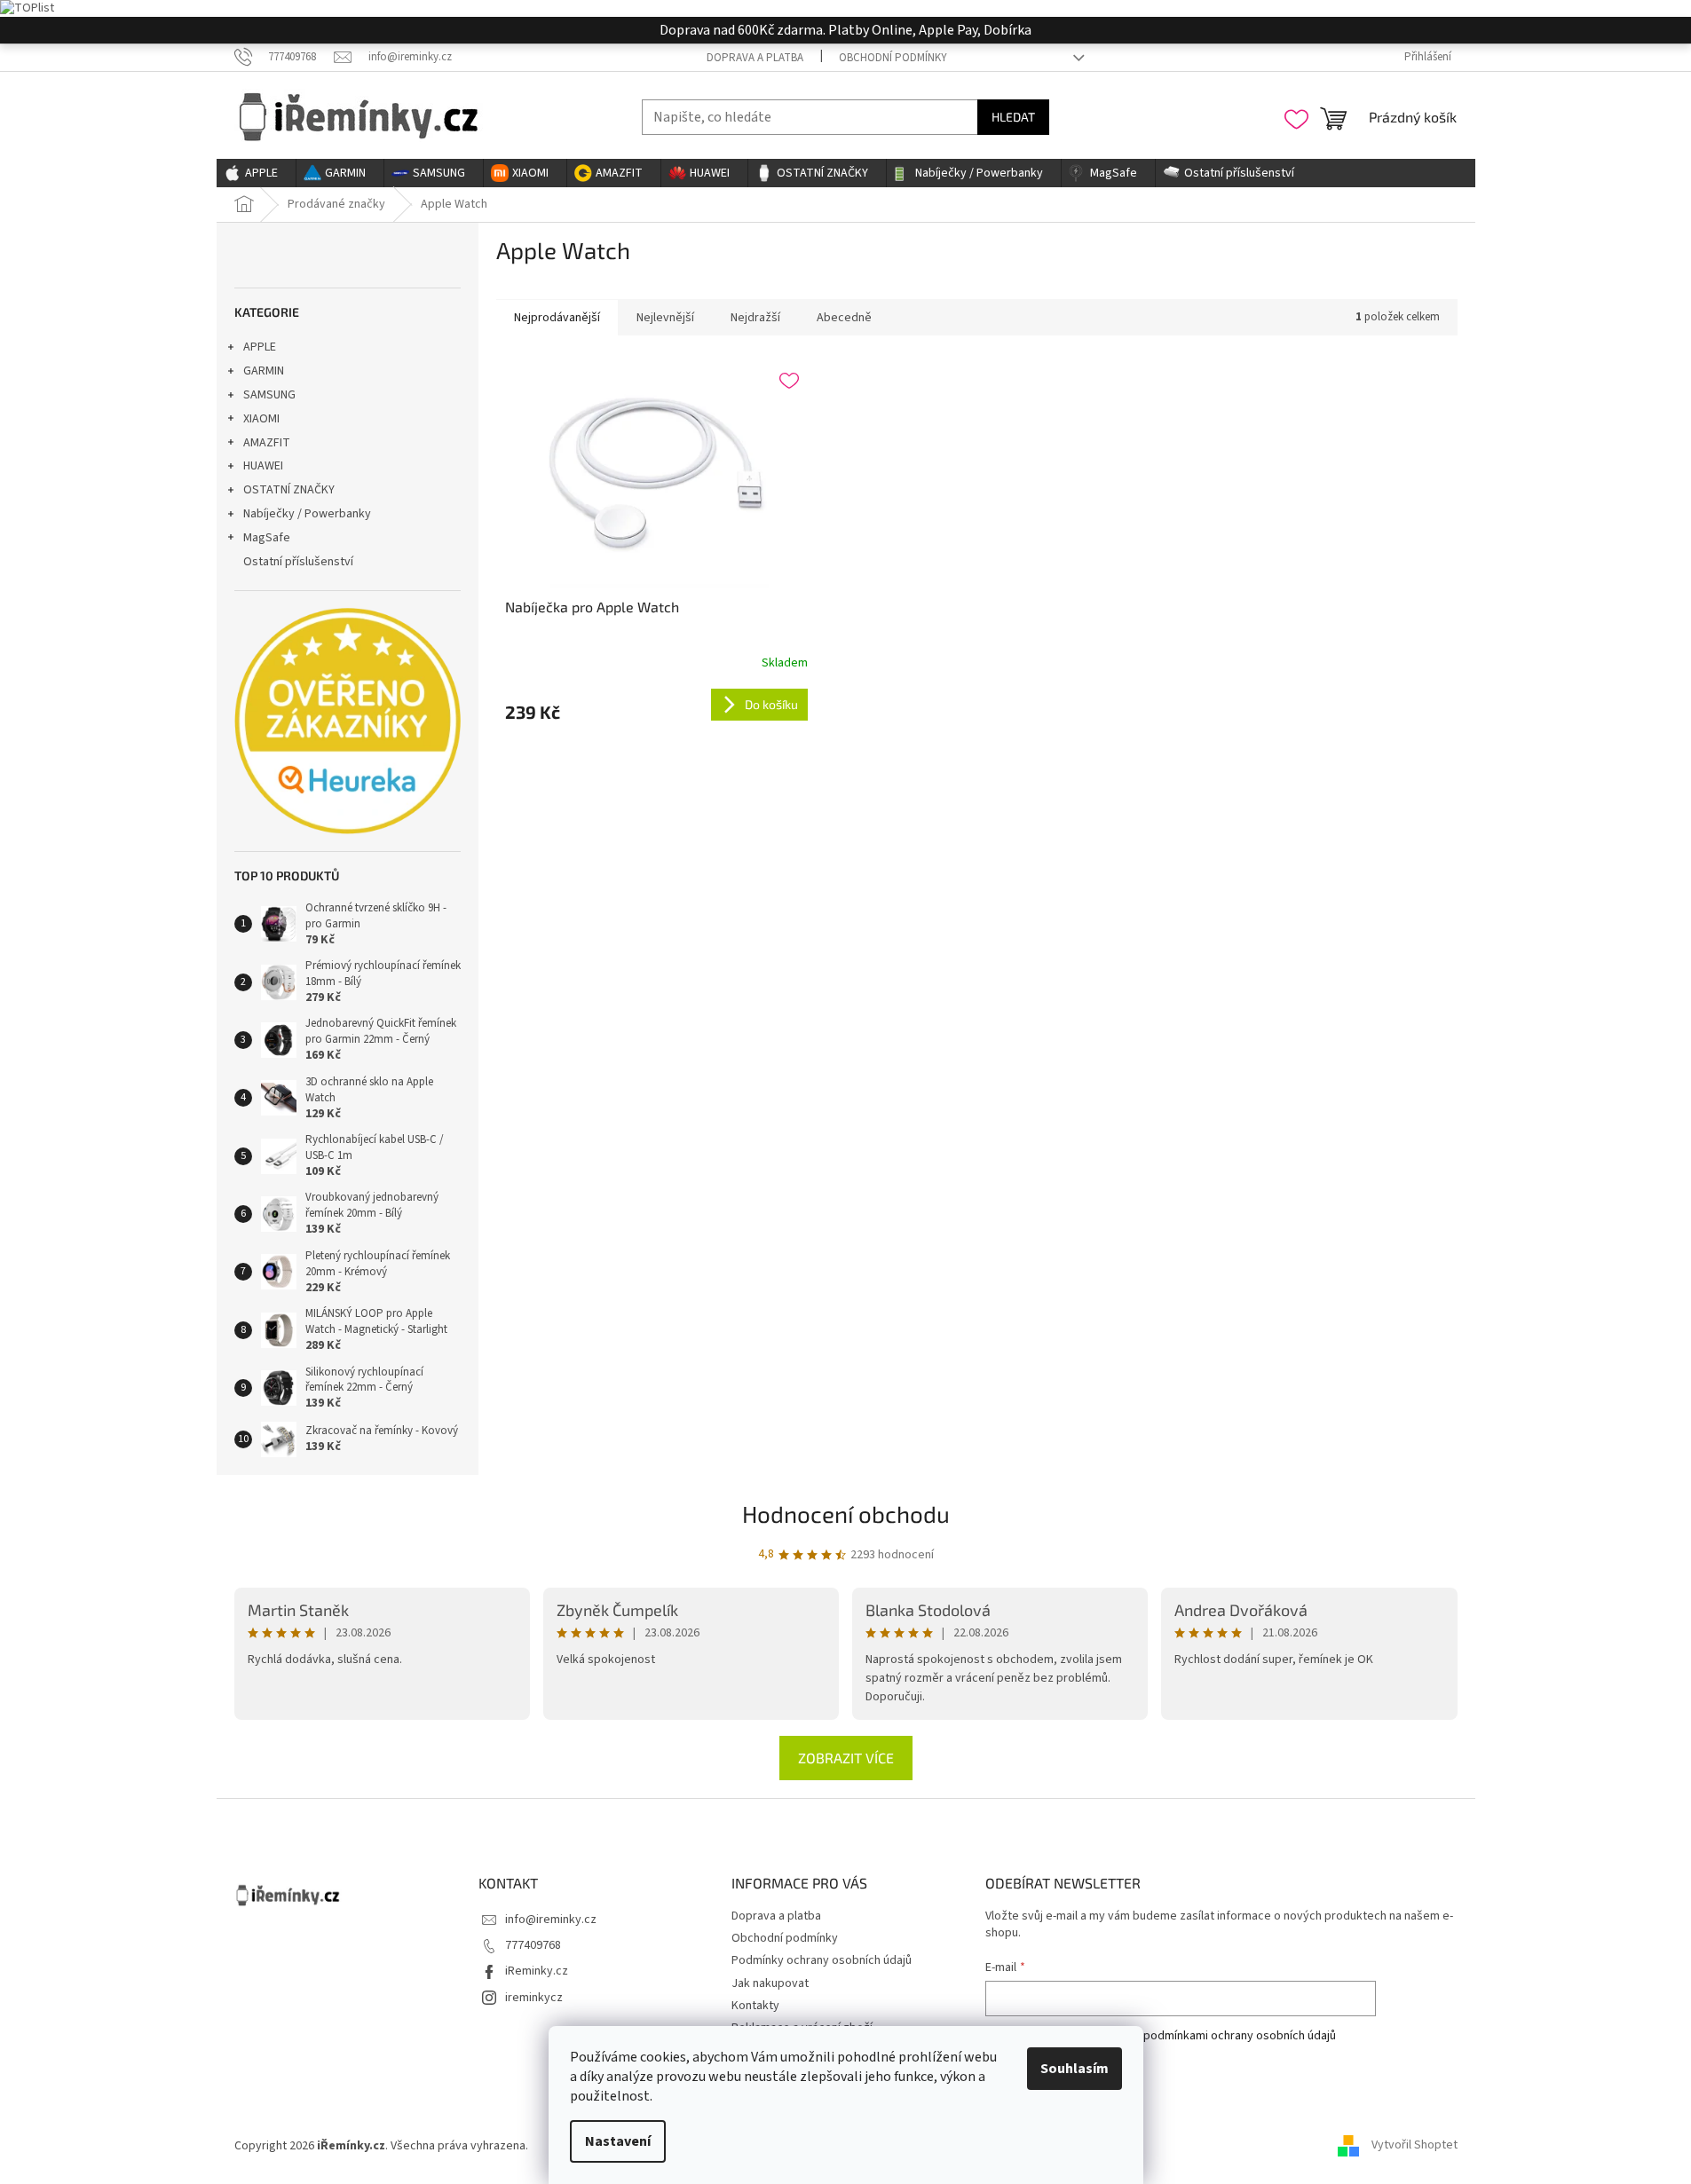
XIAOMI (261, 419)
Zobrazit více (846, 1758)
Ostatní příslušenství (298, 562)
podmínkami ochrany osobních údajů (1240, 2036)
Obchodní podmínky (893, 58)
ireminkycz (534, 1998)
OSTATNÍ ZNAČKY (289, 490)
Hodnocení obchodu (846, 1514)
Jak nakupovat (770, 1983)
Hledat (1013, 117)
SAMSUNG (269, 395)
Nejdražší (755, 318)
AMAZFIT (267, 443)
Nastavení (618, 2141)
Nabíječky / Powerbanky (307, 514)
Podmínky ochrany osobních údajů (822, 1960)
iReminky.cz (537, 1971)
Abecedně (844, 318)
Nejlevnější (665, 318)
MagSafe (267, 538)
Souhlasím (1075, 2069)
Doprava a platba (755, 58)
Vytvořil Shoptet (1414, 2146)
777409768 (533, 1945)
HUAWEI (263, 466)
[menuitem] (256, 173)
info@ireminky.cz (551, 1920)
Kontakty (755, 2006)
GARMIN (264, 371)
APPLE (260, 347)
